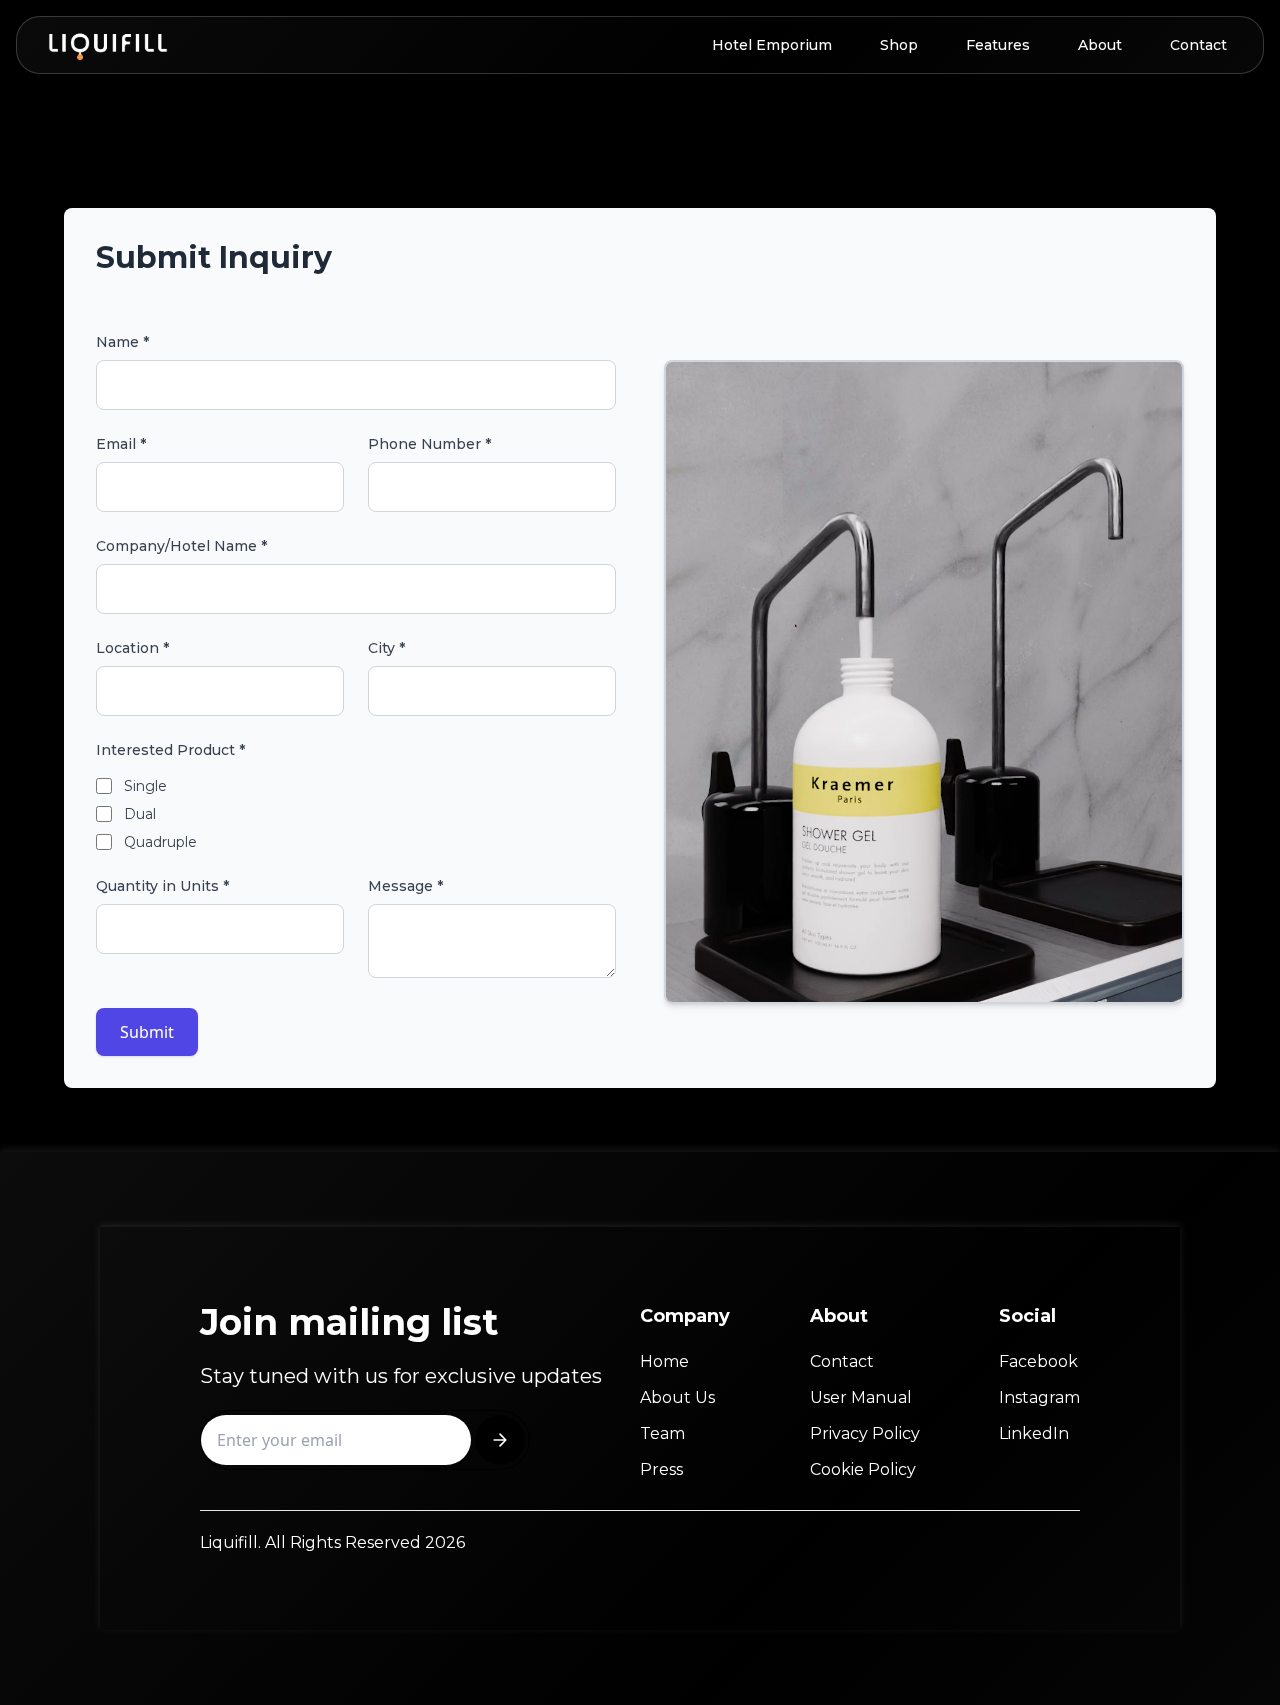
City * (386, 648)
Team (662, 1433)
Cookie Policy (863, 1469)
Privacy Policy (865, 1433)
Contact (1198, 45)
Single (145, 786)
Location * (132, 648)
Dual (140, 814)
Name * (122, 342)
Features (998, 45)
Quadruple (160, 842)
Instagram (1039, 1397)
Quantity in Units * (162, 886)
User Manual (861, 1397)
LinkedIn (1034, 1433)
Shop (899, 45)
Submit (147, 1032)
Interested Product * (170, 750)
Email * (121, 444)
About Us (677, 1397)
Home (664, 1361)
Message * (405, 886)
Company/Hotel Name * (181, 546)
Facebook (1038, 1361)
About (1100, 45)
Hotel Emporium (772, 45)
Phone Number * (429, 444)
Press (661, 1469)
